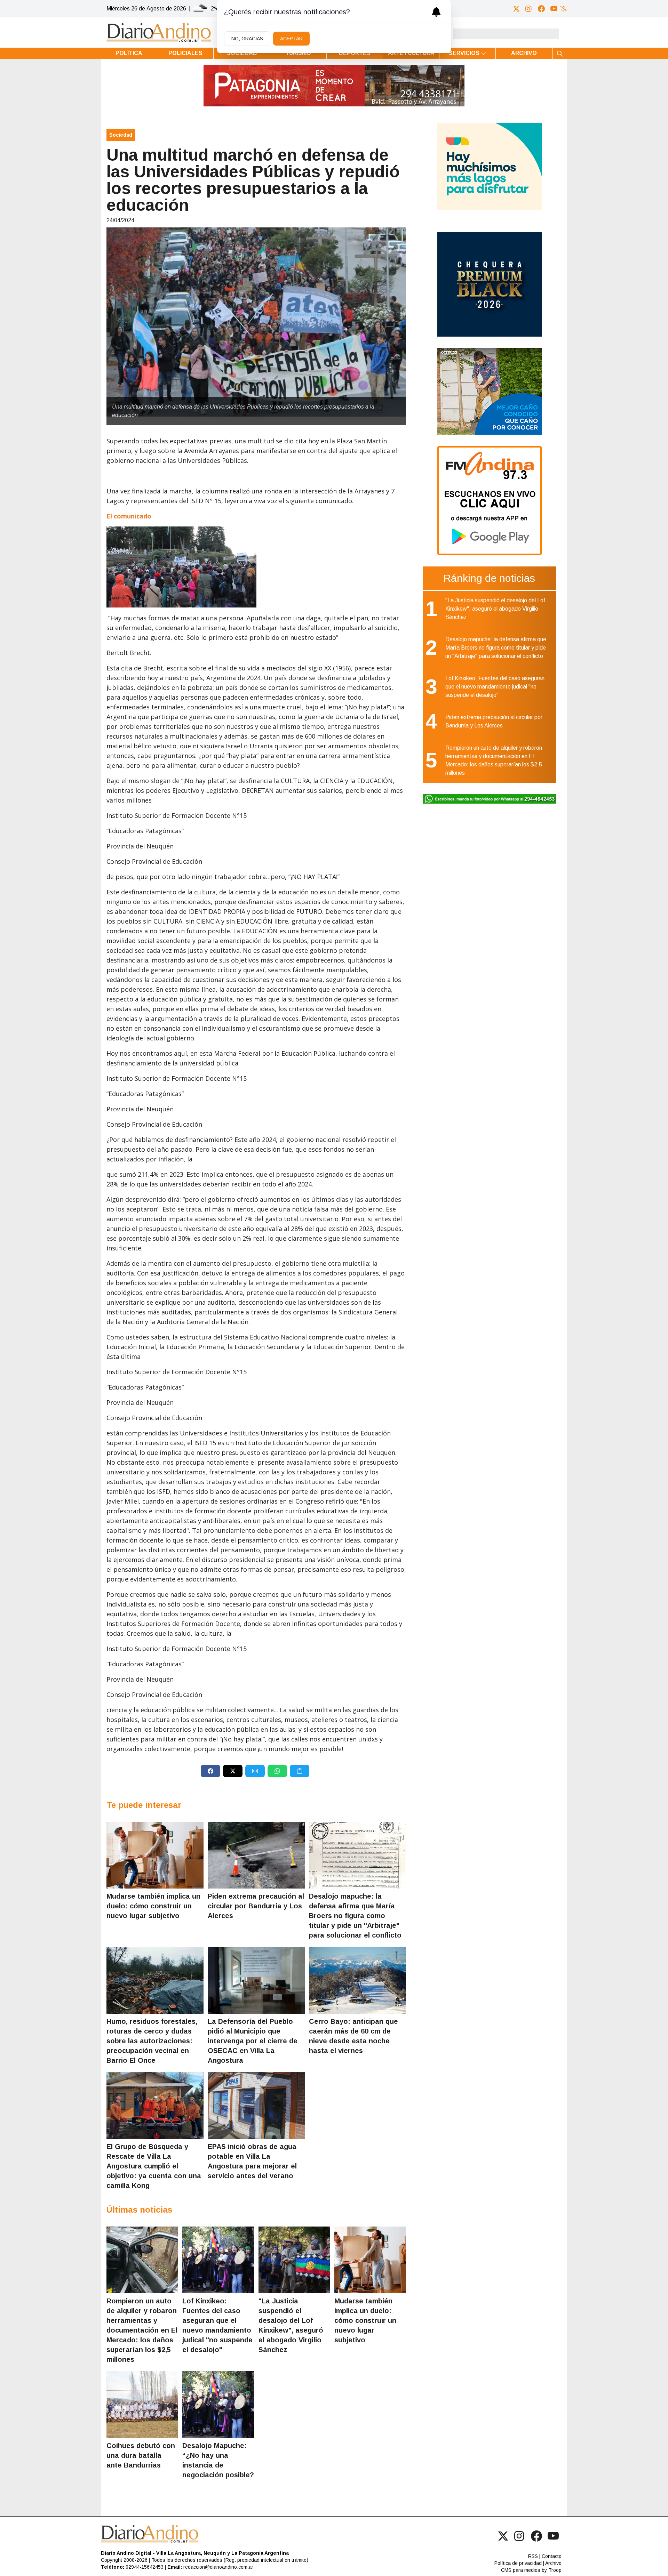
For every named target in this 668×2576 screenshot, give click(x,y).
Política (129, 53)
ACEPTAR (291, 39)
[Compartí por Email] (255, 1771)
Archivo (524, 53)
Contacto (552, 2556)
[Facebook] (541, 9)
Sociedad (242, 53)
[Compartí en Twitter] (233, 1771)
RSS (533, 2556)
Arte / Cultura (411, 53)
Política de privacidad (518, 2563)
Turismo (298, 53)
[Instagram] (529, 9)
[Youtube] (554, 9)
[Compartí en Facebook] (210, 1771)
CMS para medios (521, 2570)
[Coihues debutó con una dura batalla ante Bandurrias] (142, 2405)
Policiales (185, 53)
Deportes (355, 53)
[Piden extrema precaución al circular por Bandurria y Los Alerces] (256, 1855)
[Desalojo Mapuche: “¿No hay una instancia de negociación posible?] (218, 2405)
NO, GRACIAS (247, 39)
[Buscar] (560, 53)
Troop (555, 2570)
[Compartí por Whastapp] (277, 1771)
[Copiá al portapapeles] (300, 1771)
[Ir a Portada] (159, 33)
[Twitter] (516, 9)
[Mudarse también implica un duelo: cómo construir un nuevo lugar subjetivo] (155, 1855)
